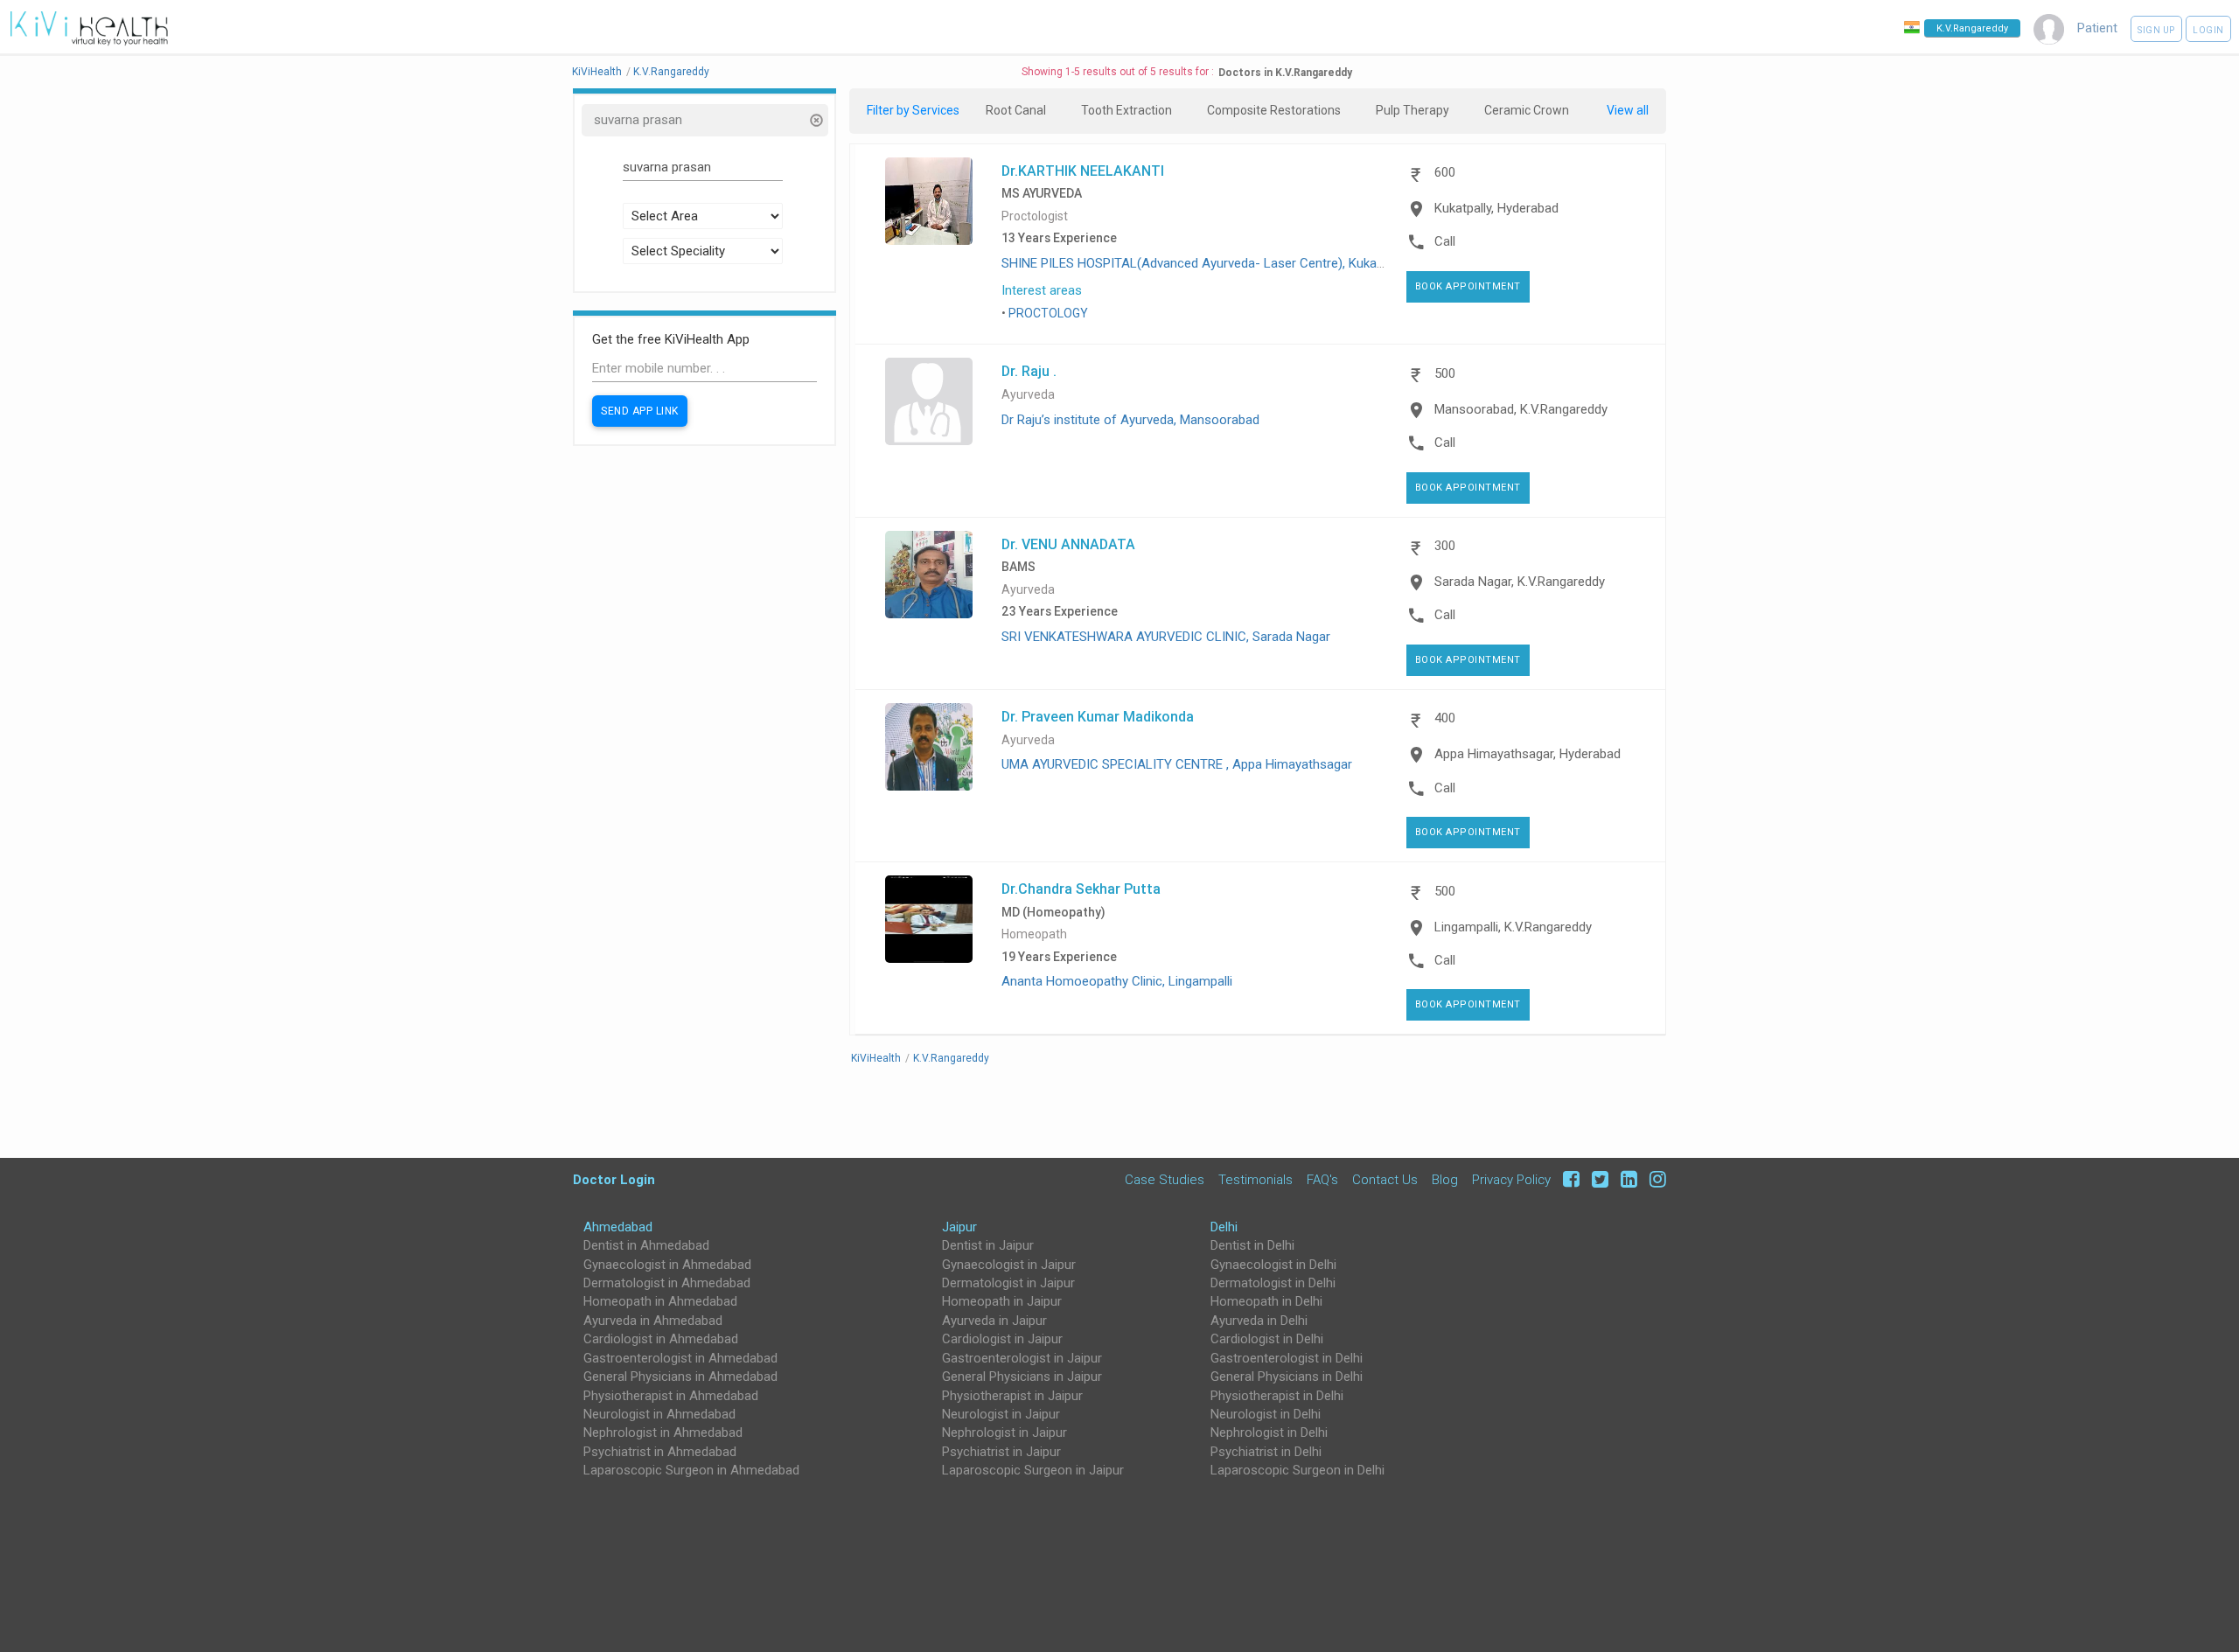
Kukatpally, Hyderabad (1496, 208)
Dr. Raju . (1029, 371)
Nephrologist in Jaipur (1004, 1432)
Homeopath (1034, 934)
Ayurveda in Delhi (1259, 1321)
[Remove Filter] (816, 122)
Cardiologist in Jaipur (1002, 1339)
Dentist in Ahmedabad (646, 1245)
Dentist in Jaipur (988, 1245)
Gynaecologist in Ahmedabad (667, 1265)
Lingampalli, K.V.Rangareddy (1513, 927)
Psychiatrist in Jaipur (1001, 1452)
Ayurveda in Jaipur (994, 1321)
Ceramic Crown (1527, 110)
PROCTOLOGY (1048, 313)
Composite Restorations (1274, 110)
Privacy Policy (1511, 1179)
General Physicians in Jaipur (1022, 1377)
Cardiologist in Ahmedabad (661, 1339)
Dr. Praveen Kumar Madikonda (1098, 716)
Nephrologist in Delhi (1269, 1432)
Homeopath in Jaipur (1002, 1301)
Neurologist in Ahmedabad (659, 1414)
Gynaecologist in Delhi (1273, 1265)
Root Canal (1016, 110)
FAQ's (1322, 1179)
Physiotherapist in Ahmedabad (671, 1396)
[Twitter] (1597, 1179)
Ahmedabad (618, 1227)
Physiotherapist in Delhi (1277, 1396)
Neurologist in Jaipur (1001, 1414)
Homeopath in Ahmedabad (660, 1301)
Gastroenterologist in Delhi (1287, 1358)
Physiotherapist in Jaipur (1012, 1396)
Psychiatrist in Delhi (1266, 1452)
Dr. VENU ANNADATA (1068, 544)
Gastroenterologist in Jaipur (1022, 1358)
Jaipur (959, 1227)
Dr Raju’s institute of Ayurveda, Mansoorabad (1130, 420)
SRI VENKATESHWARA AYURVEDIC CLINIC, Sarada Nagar (1166, 637)
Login (2208, 30)
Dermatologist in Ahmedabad (667, 1283)
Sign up (2156, 30)
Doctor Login (614, 1179)
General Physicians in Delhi (1287, 1377)
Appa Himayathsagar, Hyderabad (1528, 754)
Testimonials (1256, 1179)
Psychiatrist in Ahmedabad (660, 1452)
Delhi (1224, 1227)
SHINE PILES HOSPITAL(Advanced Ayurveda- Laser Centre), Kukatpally (1204, 263)
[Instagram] (1653, 1179)
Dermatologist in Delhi (1273, 1283)
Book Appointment (1468, 286)
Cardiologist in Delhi (1267, 1339)
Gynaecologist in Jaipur (1009, 1265)
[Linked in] (1626, 1179)
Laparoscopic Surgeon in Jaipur (1033, 1470)
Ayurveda (1028, 395)
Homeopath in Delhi (1266, 1301)
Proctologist (1035, 216)
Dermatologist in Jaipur (1008, 1283)
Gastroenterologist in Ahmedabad (680, 1358)
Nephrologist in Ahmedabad (663, 1432)
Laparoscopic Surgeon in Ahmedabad (691, 1470)
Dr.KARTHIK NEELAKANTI (1083, 171)
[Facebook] (1569, 1179)
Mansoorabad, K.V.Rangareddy (1521, 409)
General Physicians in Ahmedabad (680, 1377)
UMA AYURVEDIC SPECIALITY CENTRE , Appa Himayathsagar (1177, 764)
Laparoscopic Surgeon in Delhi (1297, 1470)
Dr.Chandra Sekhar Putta (1081, 889)
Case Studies (1165, 1179)
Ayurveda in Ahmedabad (653, 1321)
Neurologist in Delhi (1266, 1414)
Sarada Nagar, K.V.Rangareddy (1520, 582)
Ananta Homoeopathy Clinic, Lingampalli (1117, 981)
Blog (1445, 1179)
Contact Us (1385, 1179)
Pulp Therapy (1412, 110)
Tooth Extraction (1126, 110)
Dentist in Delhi (1252, 1245)
